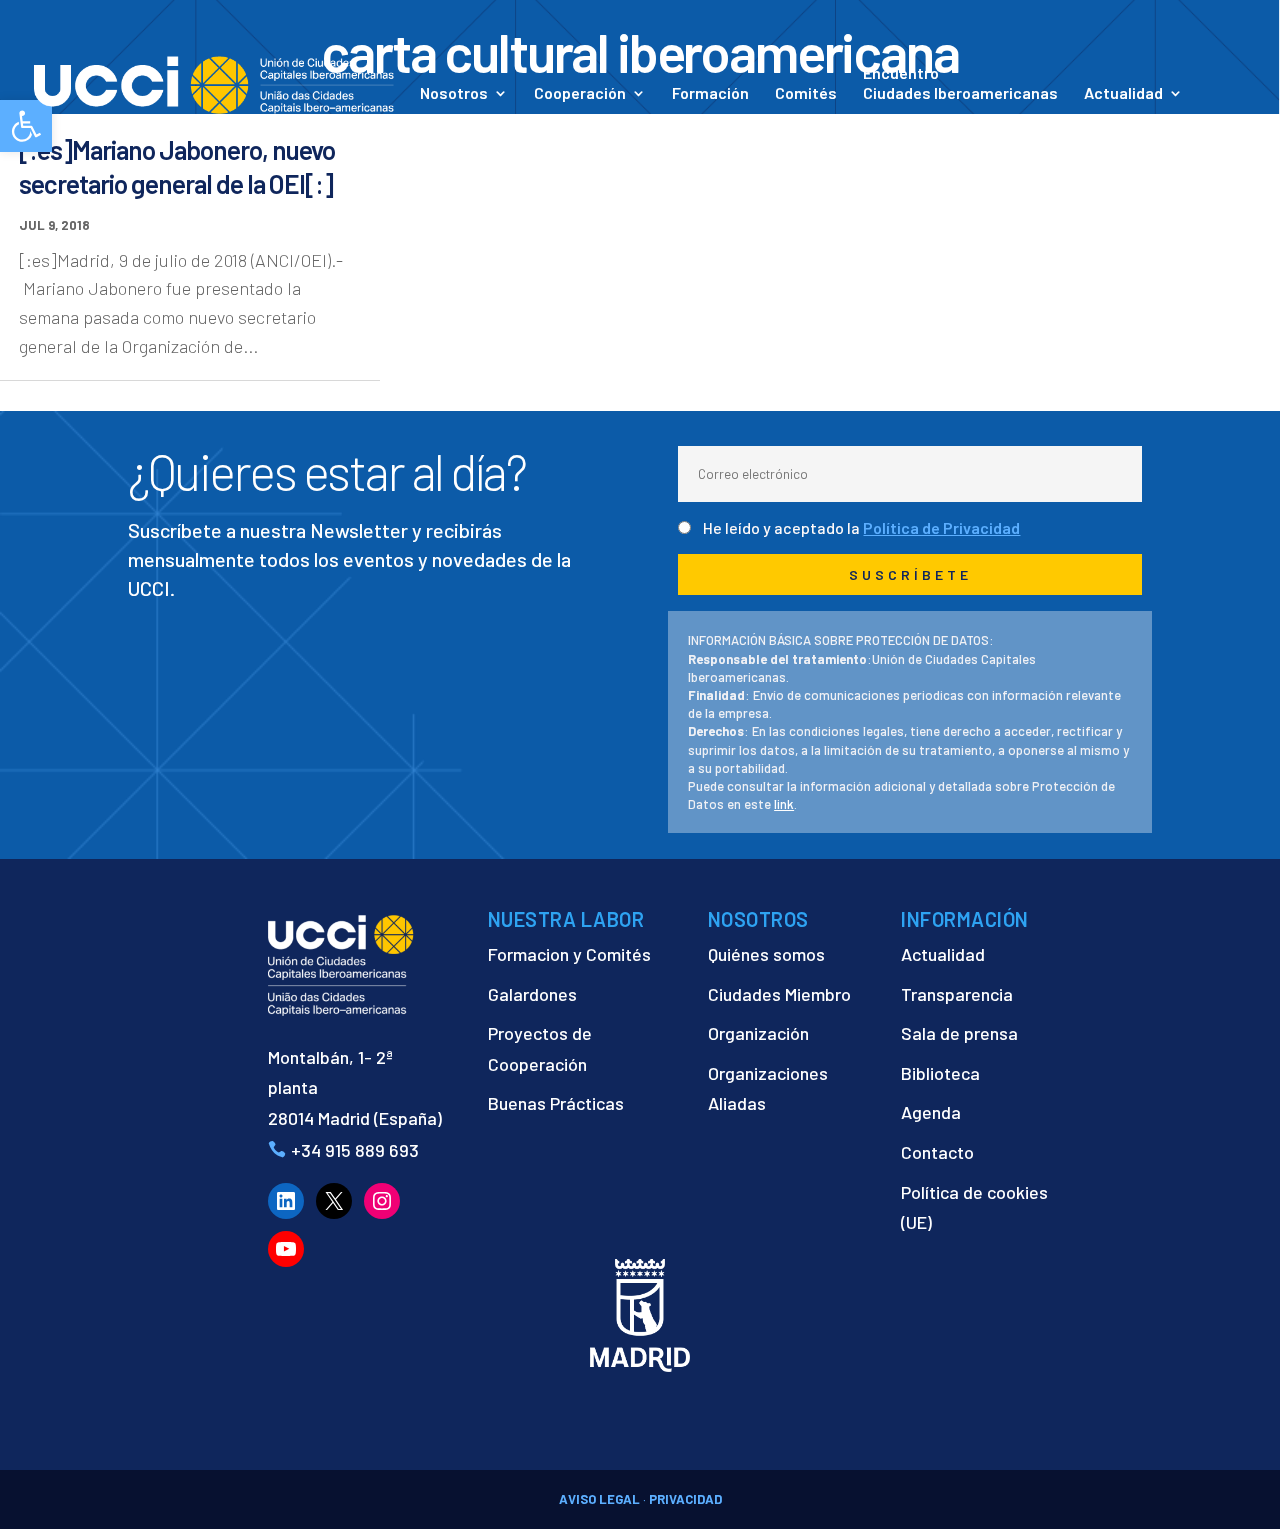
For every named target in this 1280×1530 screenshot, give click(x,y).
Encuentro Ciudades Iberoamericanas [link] (960, 82)
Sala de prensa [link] (959, 1033)
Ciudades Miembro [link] (779, 994)
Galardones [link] (532, 994)
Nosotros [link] (454, 94)
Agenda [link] (931, 1112)
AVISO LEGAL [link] (599, 1499)
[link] (214, 83)
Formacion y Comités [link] (569, 954)
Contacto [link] (454, 121)
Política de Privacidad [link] (941, 527)
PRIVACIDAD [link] (685, 1499)
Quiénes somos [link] (766, 954)
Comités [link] (806, 94)
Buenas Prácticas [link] (556, 1103)
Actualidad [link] (1123, 94)
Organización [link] (758, 1033)
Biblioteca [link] (940, 1073)
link (784, 804)
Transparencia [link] (957, 994)
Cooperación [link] (580, 94)
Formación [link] (710, 94)
